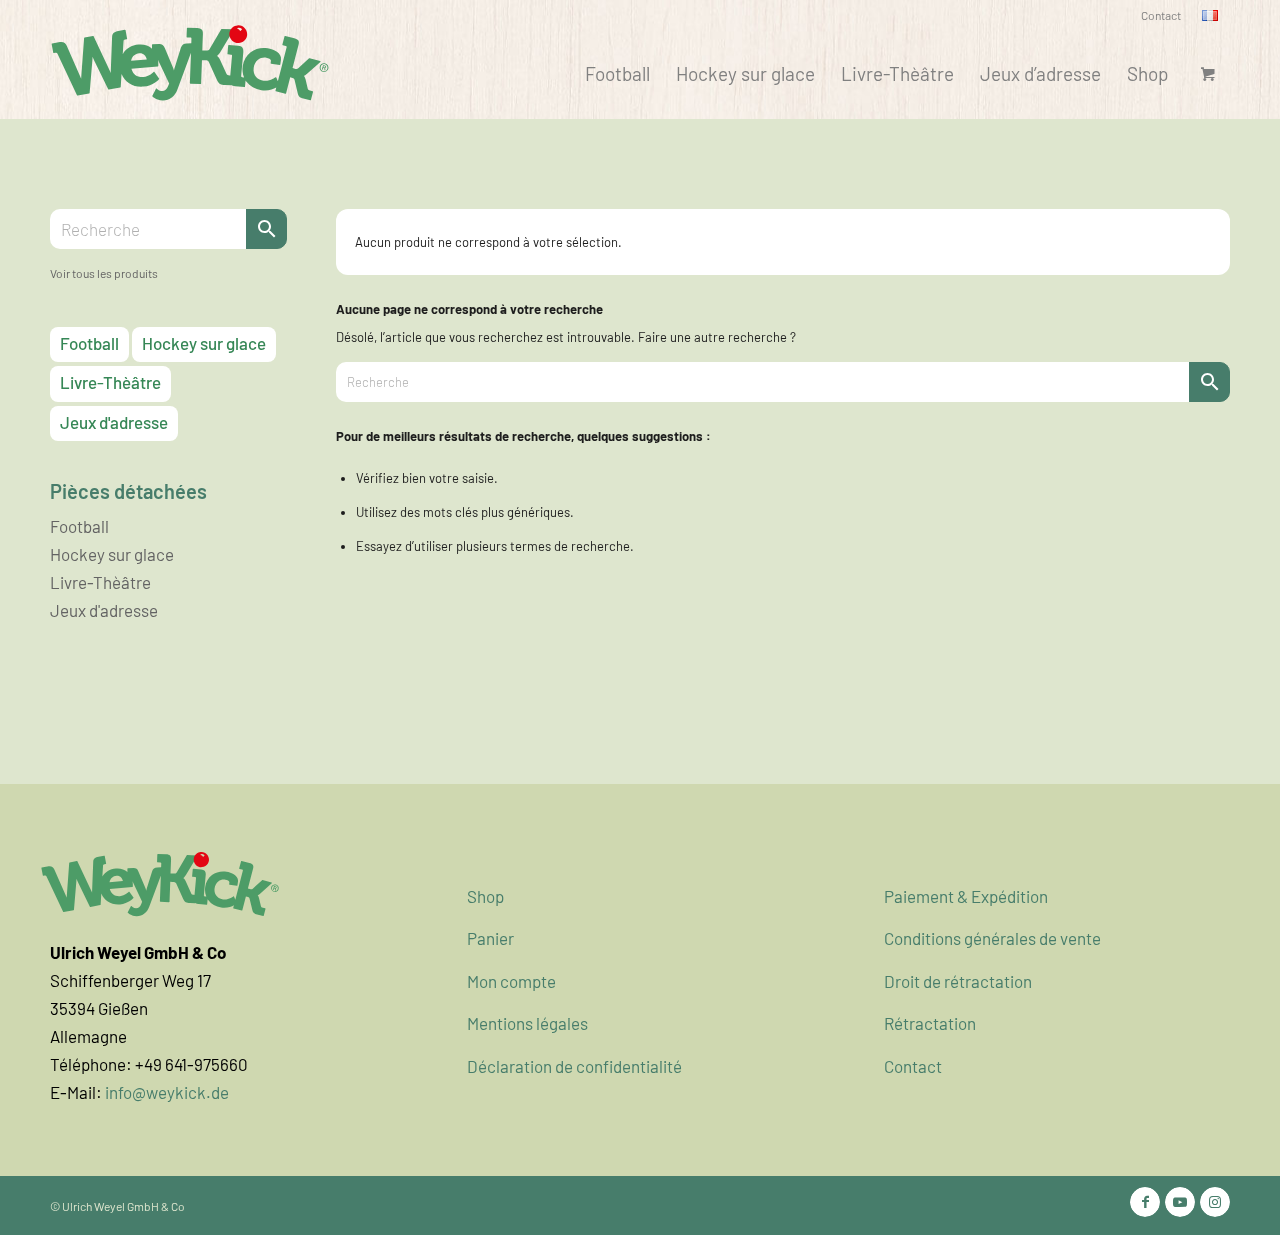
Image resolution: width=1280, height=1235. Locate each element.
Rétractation (930, 1023)
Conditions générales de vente (992, 938)
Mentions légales (527, 1023)
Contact (1161, 15)
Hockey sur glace (204, 343)
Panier (490, 938)
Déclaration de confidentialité (574, 1066)
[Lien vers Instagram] (1215, 1202)
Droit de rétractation (958, 981)
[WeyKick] (190, 61)
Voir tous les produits (104, 273)
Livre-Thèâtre (110, 382)
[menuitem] (1161, 15)
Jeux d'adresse (114, 422)
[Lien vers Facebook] (1145, 1202)
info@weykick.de (167, 1092)
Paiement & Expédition (966, 896)
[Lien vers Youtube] (1180, 1202)
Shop (485, 896)
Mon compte (511, 981)
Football (89, 343)
